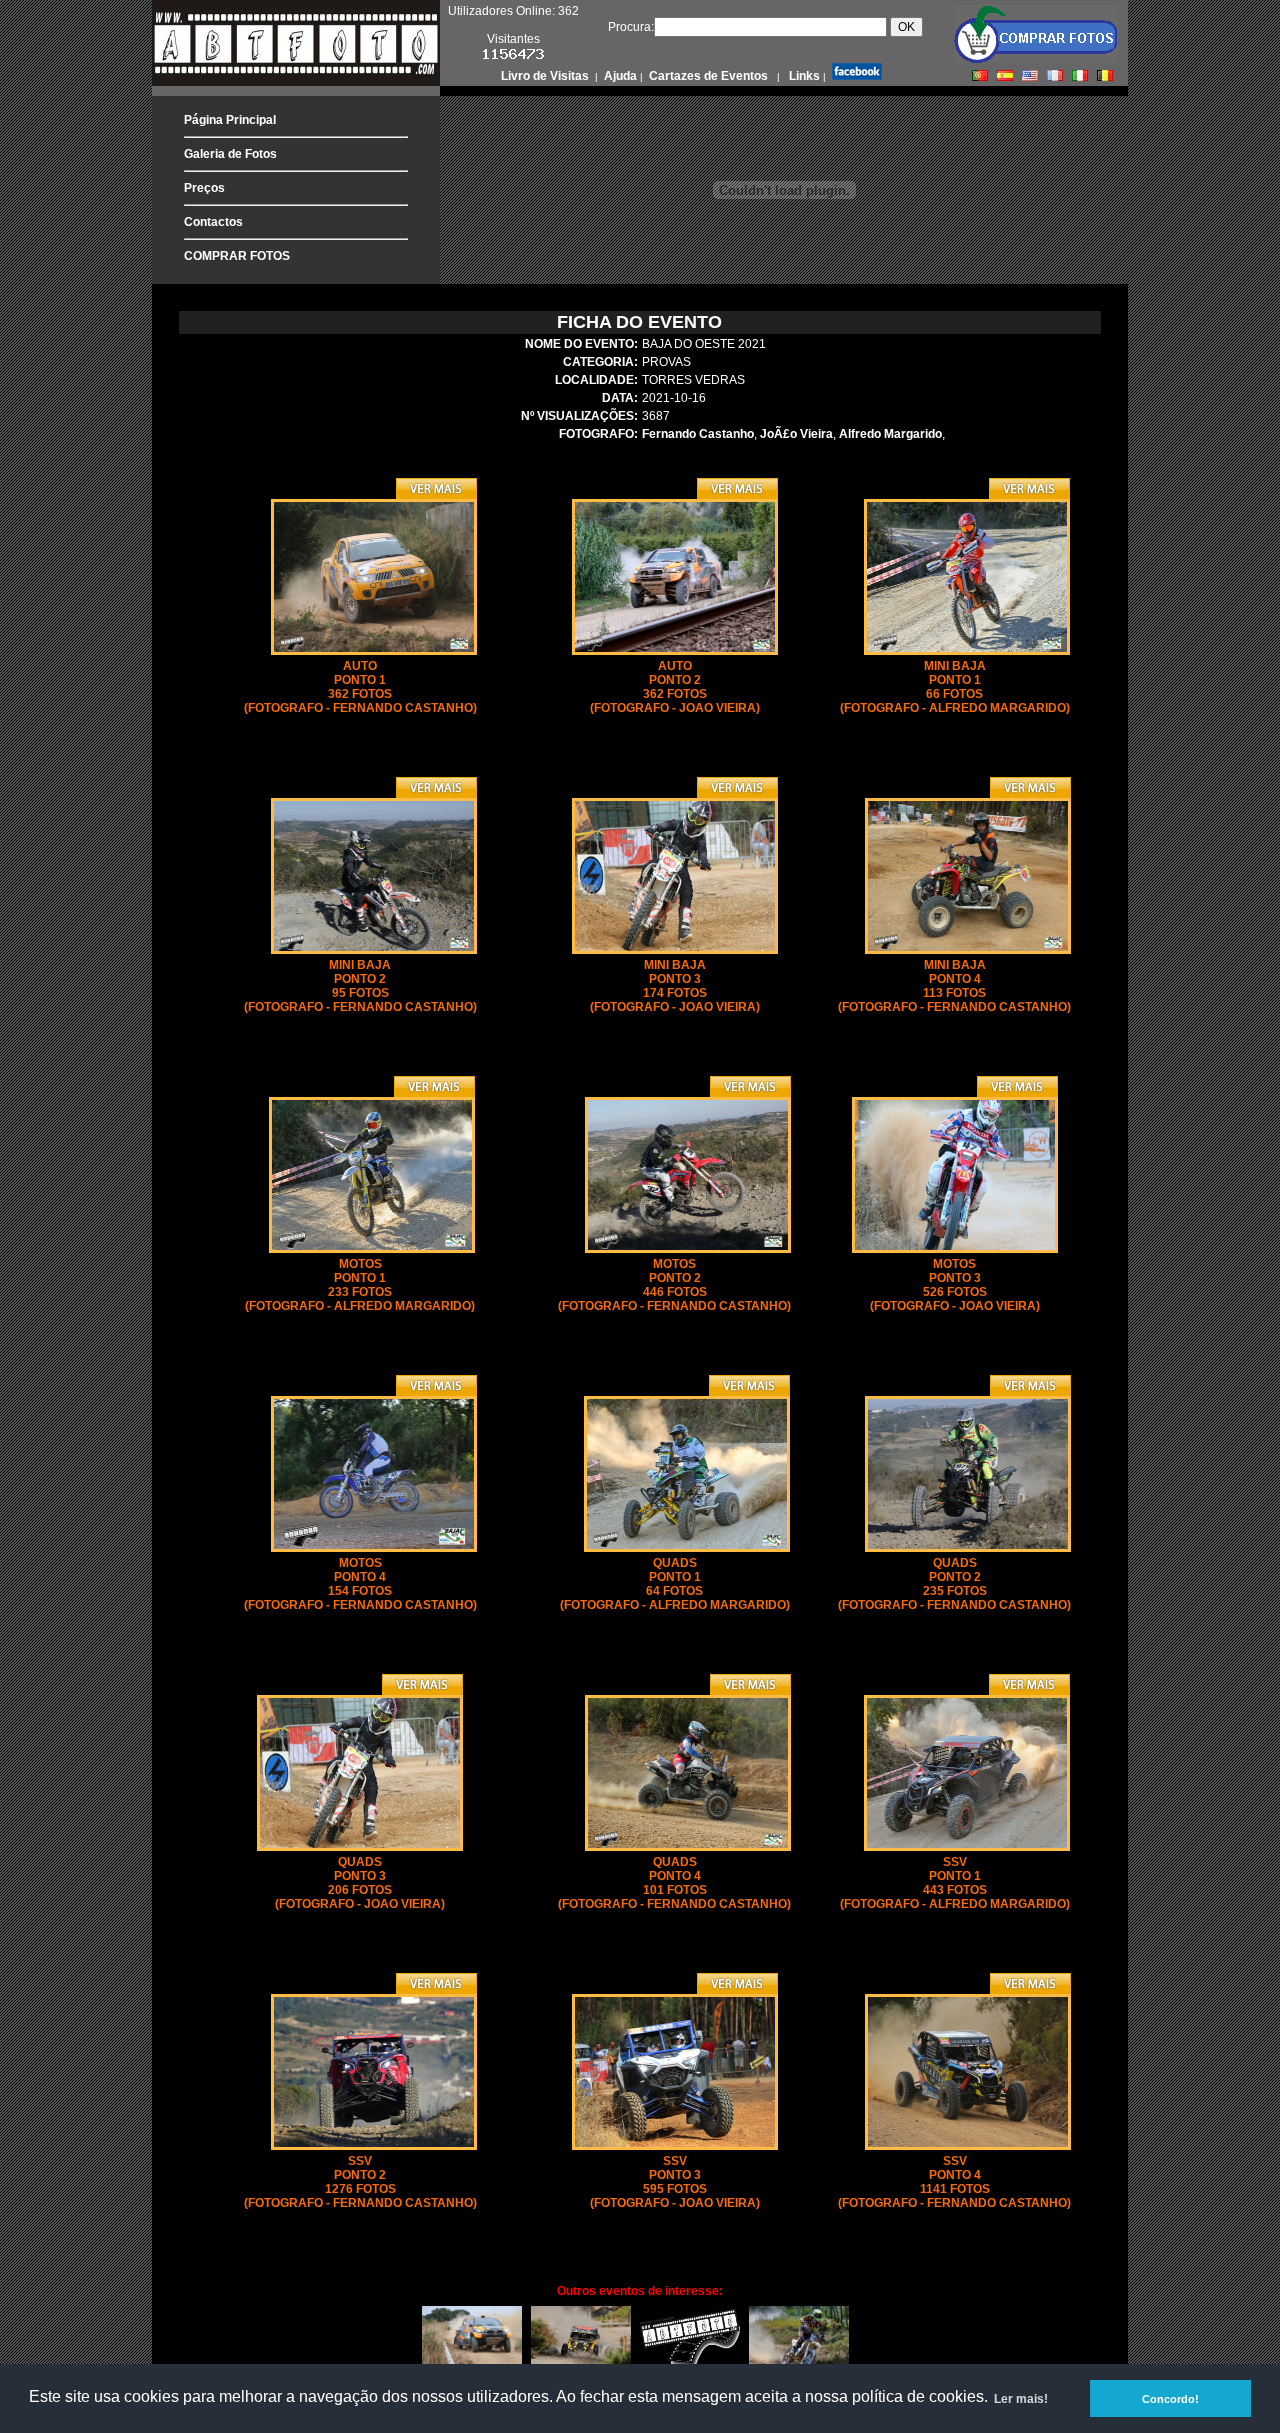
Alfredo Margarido (890, 434)
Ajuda (619, 76)
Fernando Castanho (698, 434)
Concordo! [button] (1170, 2399)
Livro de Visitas (546, 76)
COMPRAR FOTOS (237, 256)
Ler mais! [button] (1021, 2399)
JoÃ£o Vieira (796, 434)
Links (803, 76)
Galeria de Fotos (230, 154)
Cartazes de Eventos (707, 76)
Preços (204, 188)
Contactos (213, 222)
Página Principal (230, 120)
